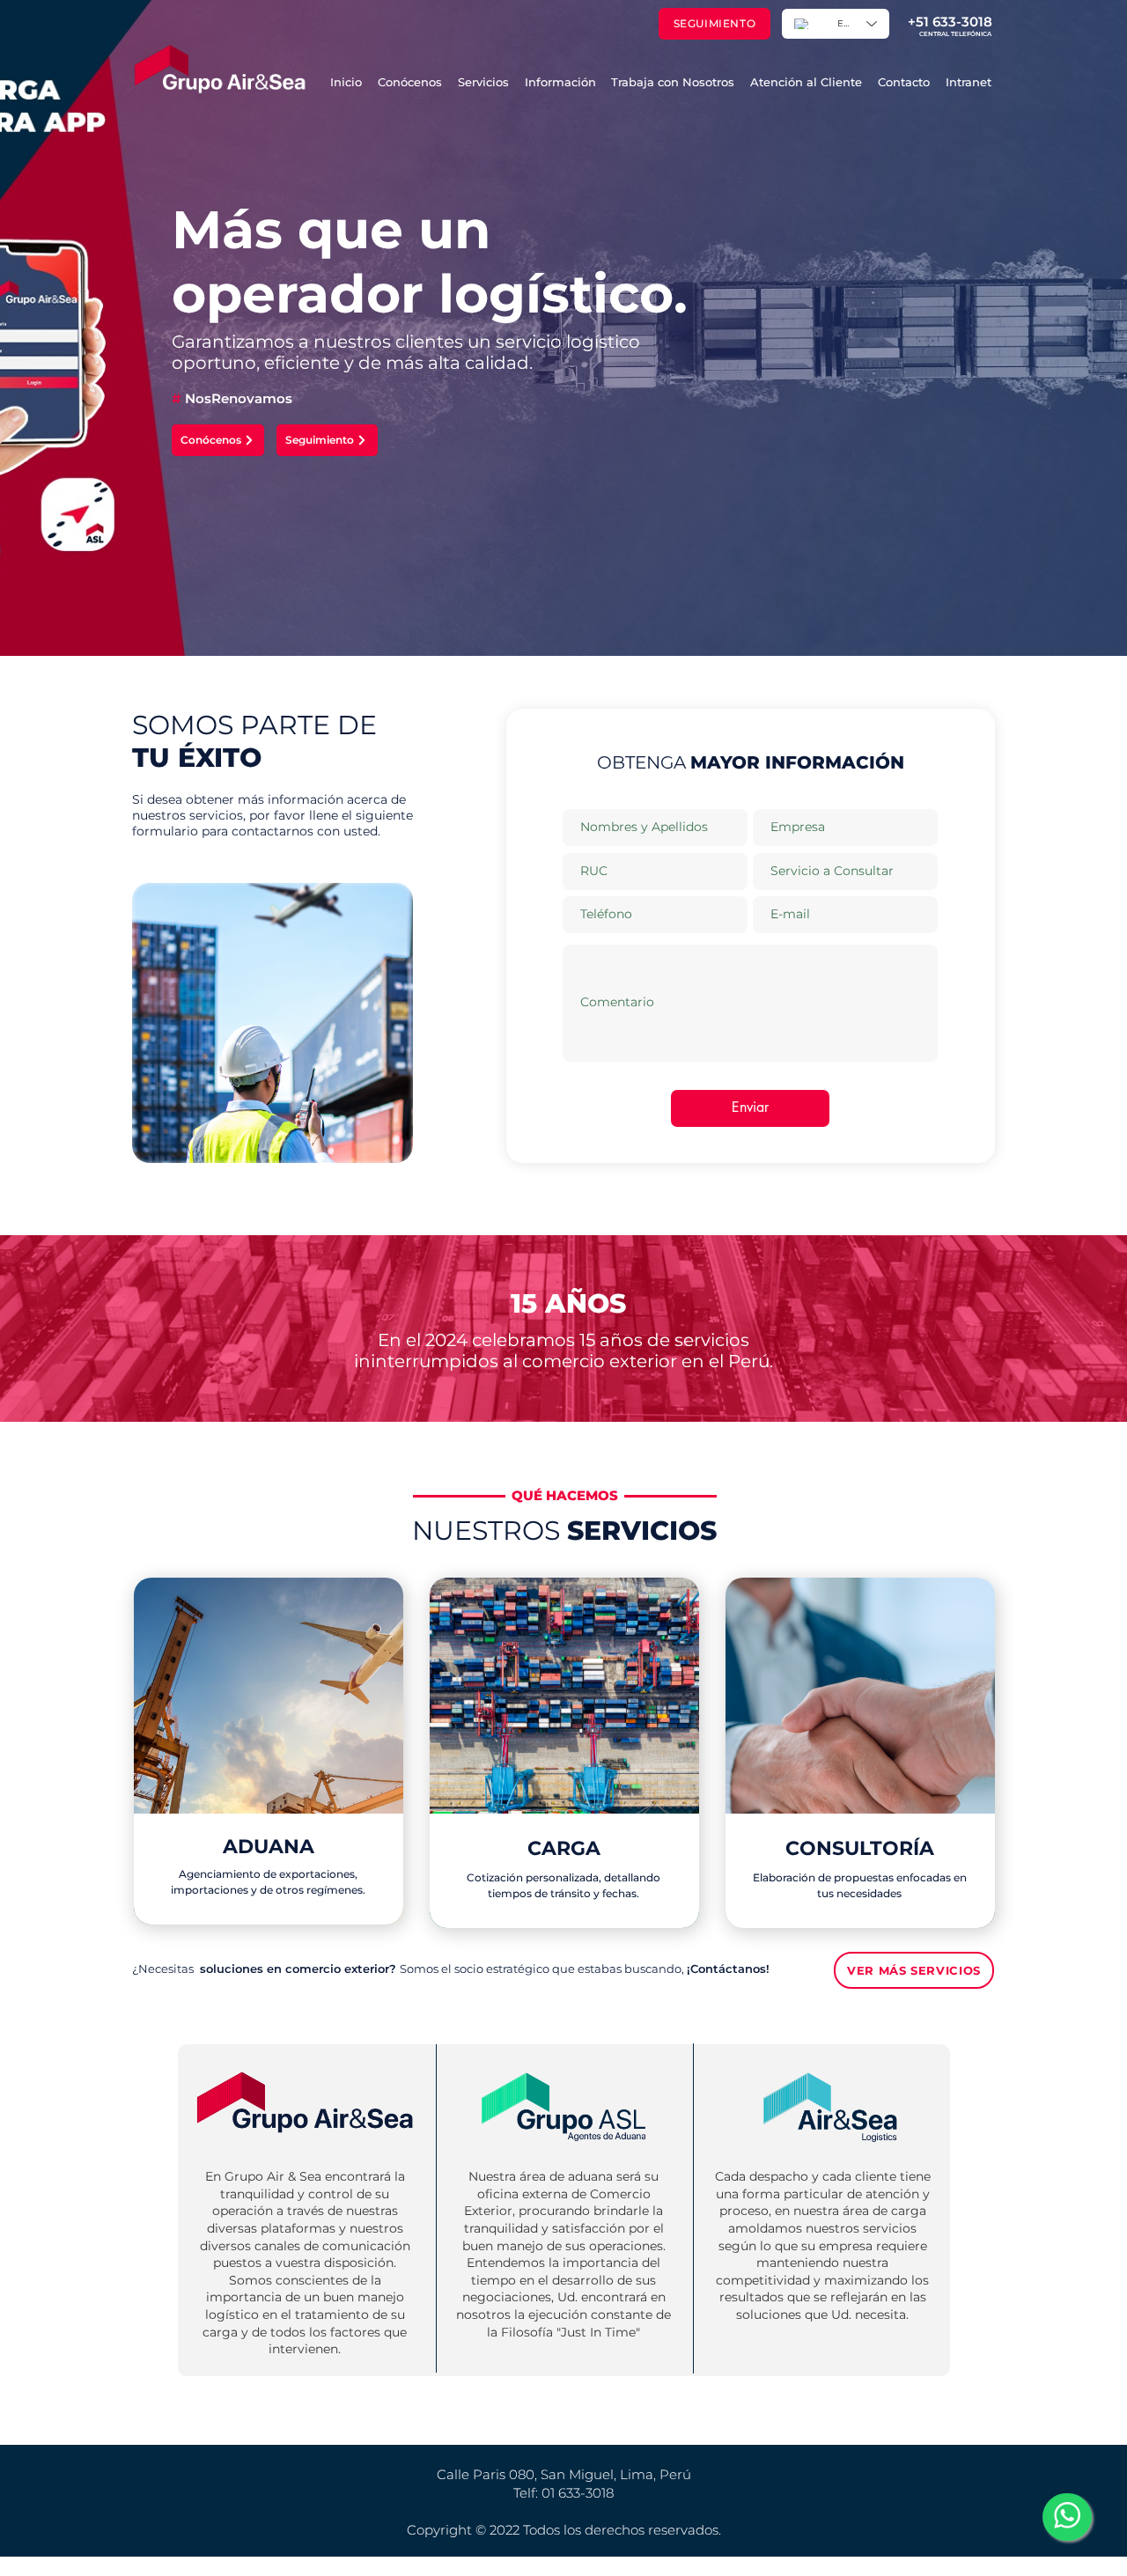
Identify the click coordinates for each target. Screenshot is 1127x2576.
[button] (483, 82)
